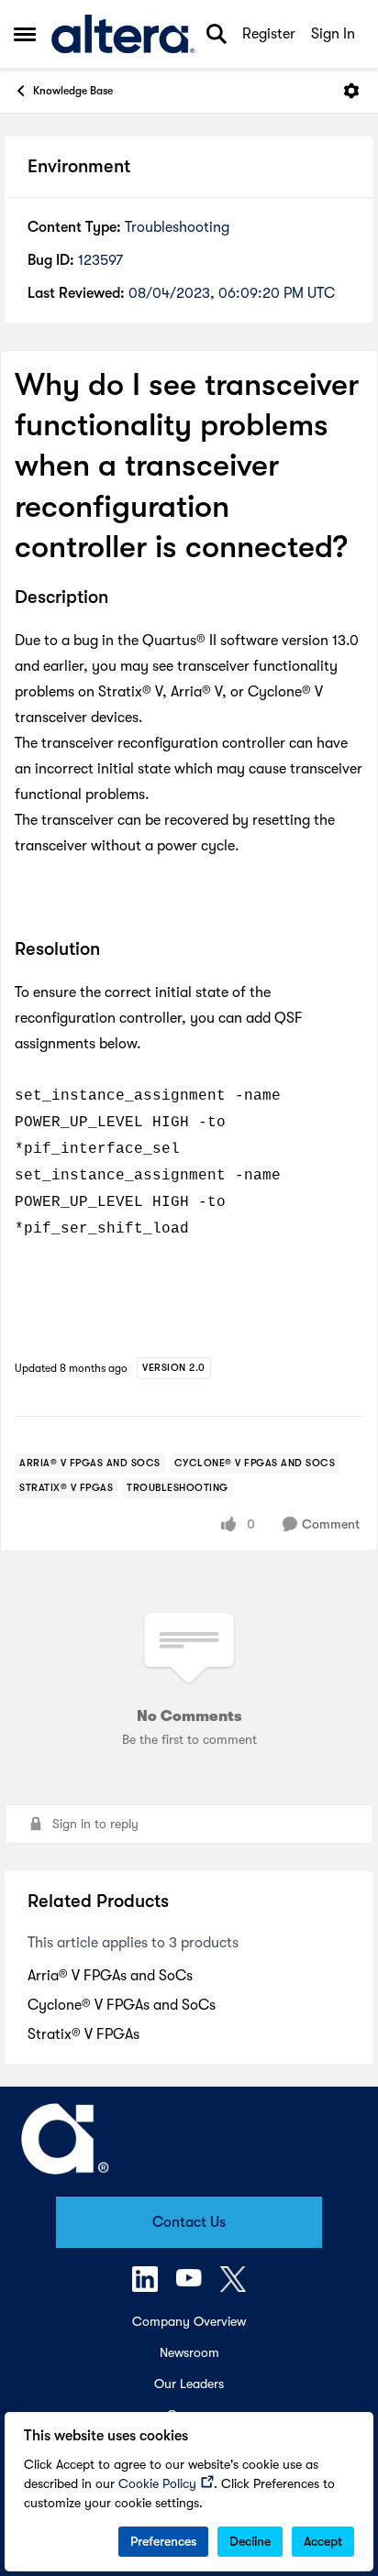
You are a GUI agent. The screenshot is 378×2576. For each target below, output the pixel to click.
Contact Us (189, 2222)
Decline (250, 2541)
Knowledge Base (73, 91)
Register (269, 34)
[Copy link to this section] (122, 598)
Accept (323, 2541)
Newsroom (189, 2352)
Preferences (163, 2541)
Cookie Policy (157, 2483)
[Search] (217, 34)
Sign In (333, 34)
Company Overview (189, 2321)
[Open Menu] (351, 91)
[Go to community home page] (123, 34)
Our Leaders (189, 2384)
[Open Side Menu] (25, 34)
